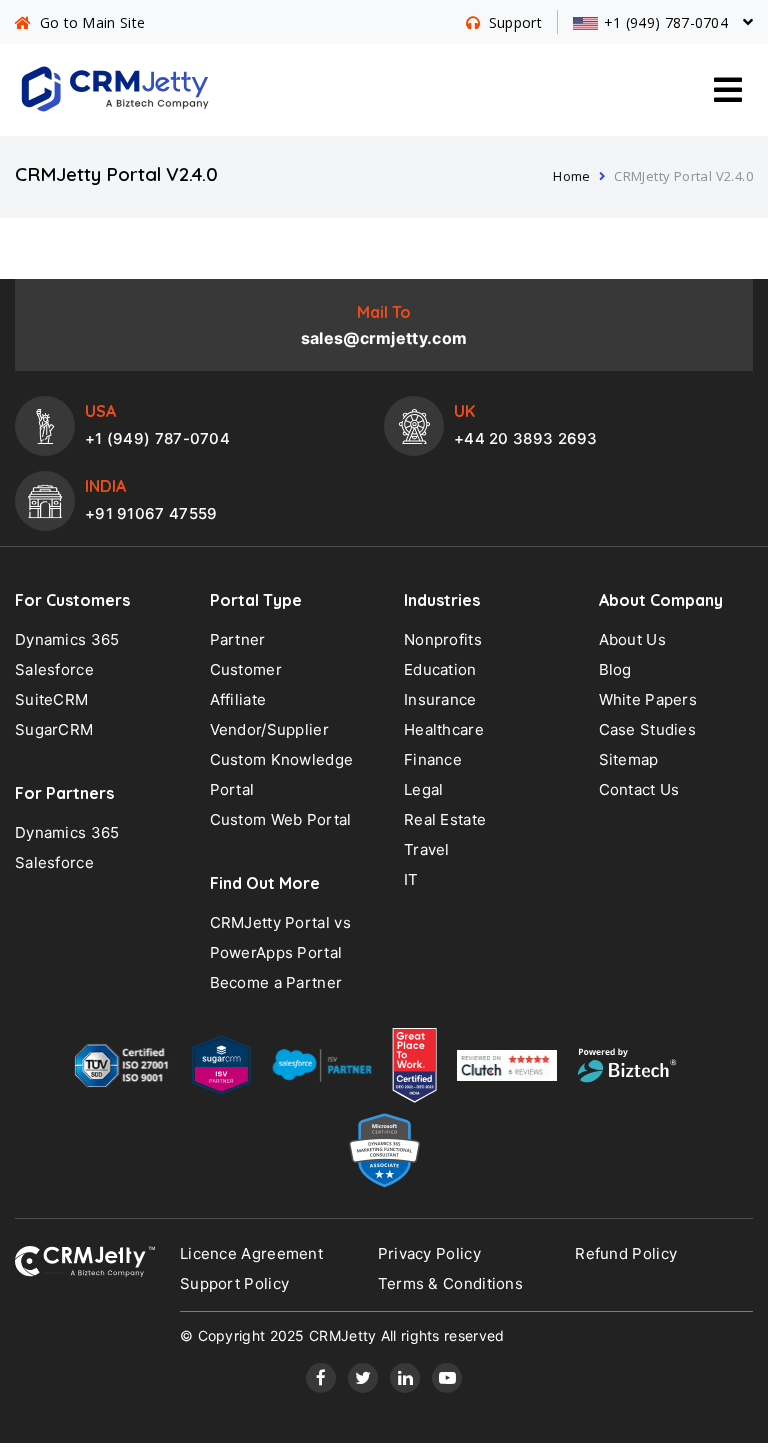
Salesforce (54, 669)
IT (411, 879)
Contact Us (639, 789)
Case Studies (648, 729)
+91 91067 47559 (151, 513)
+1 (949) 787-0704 (157, 438)
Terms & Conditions (450, 1283)
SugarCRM (54, 729)
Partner (238, 639)
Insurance (440, 699)
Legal (424, 789)
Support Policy (234, 1283)
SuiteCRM (51, 699)
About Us (632, 639)
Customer (246, 669)
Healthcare (444, 729)
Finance (433, 759)
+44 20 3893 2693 (526, 438)
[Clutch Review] (507, 1070)
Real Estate (445, 819)
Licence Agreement (251, 1253)
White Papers (648, 699)
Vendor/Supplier (270, 729)
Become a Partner (276, 982)
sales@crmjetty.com (384, 338)
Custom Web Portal (281, 819)
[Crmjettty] (85, 1261)
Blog (615, 669)
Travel (427, 849)
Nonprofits (443, 639)
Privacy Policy (429, 1253)
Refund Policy (626, 1253)
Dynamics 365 (67, 639)
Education (440, 669)
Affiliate (238, 699)
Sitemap (629, 759)
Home (572, 176)
